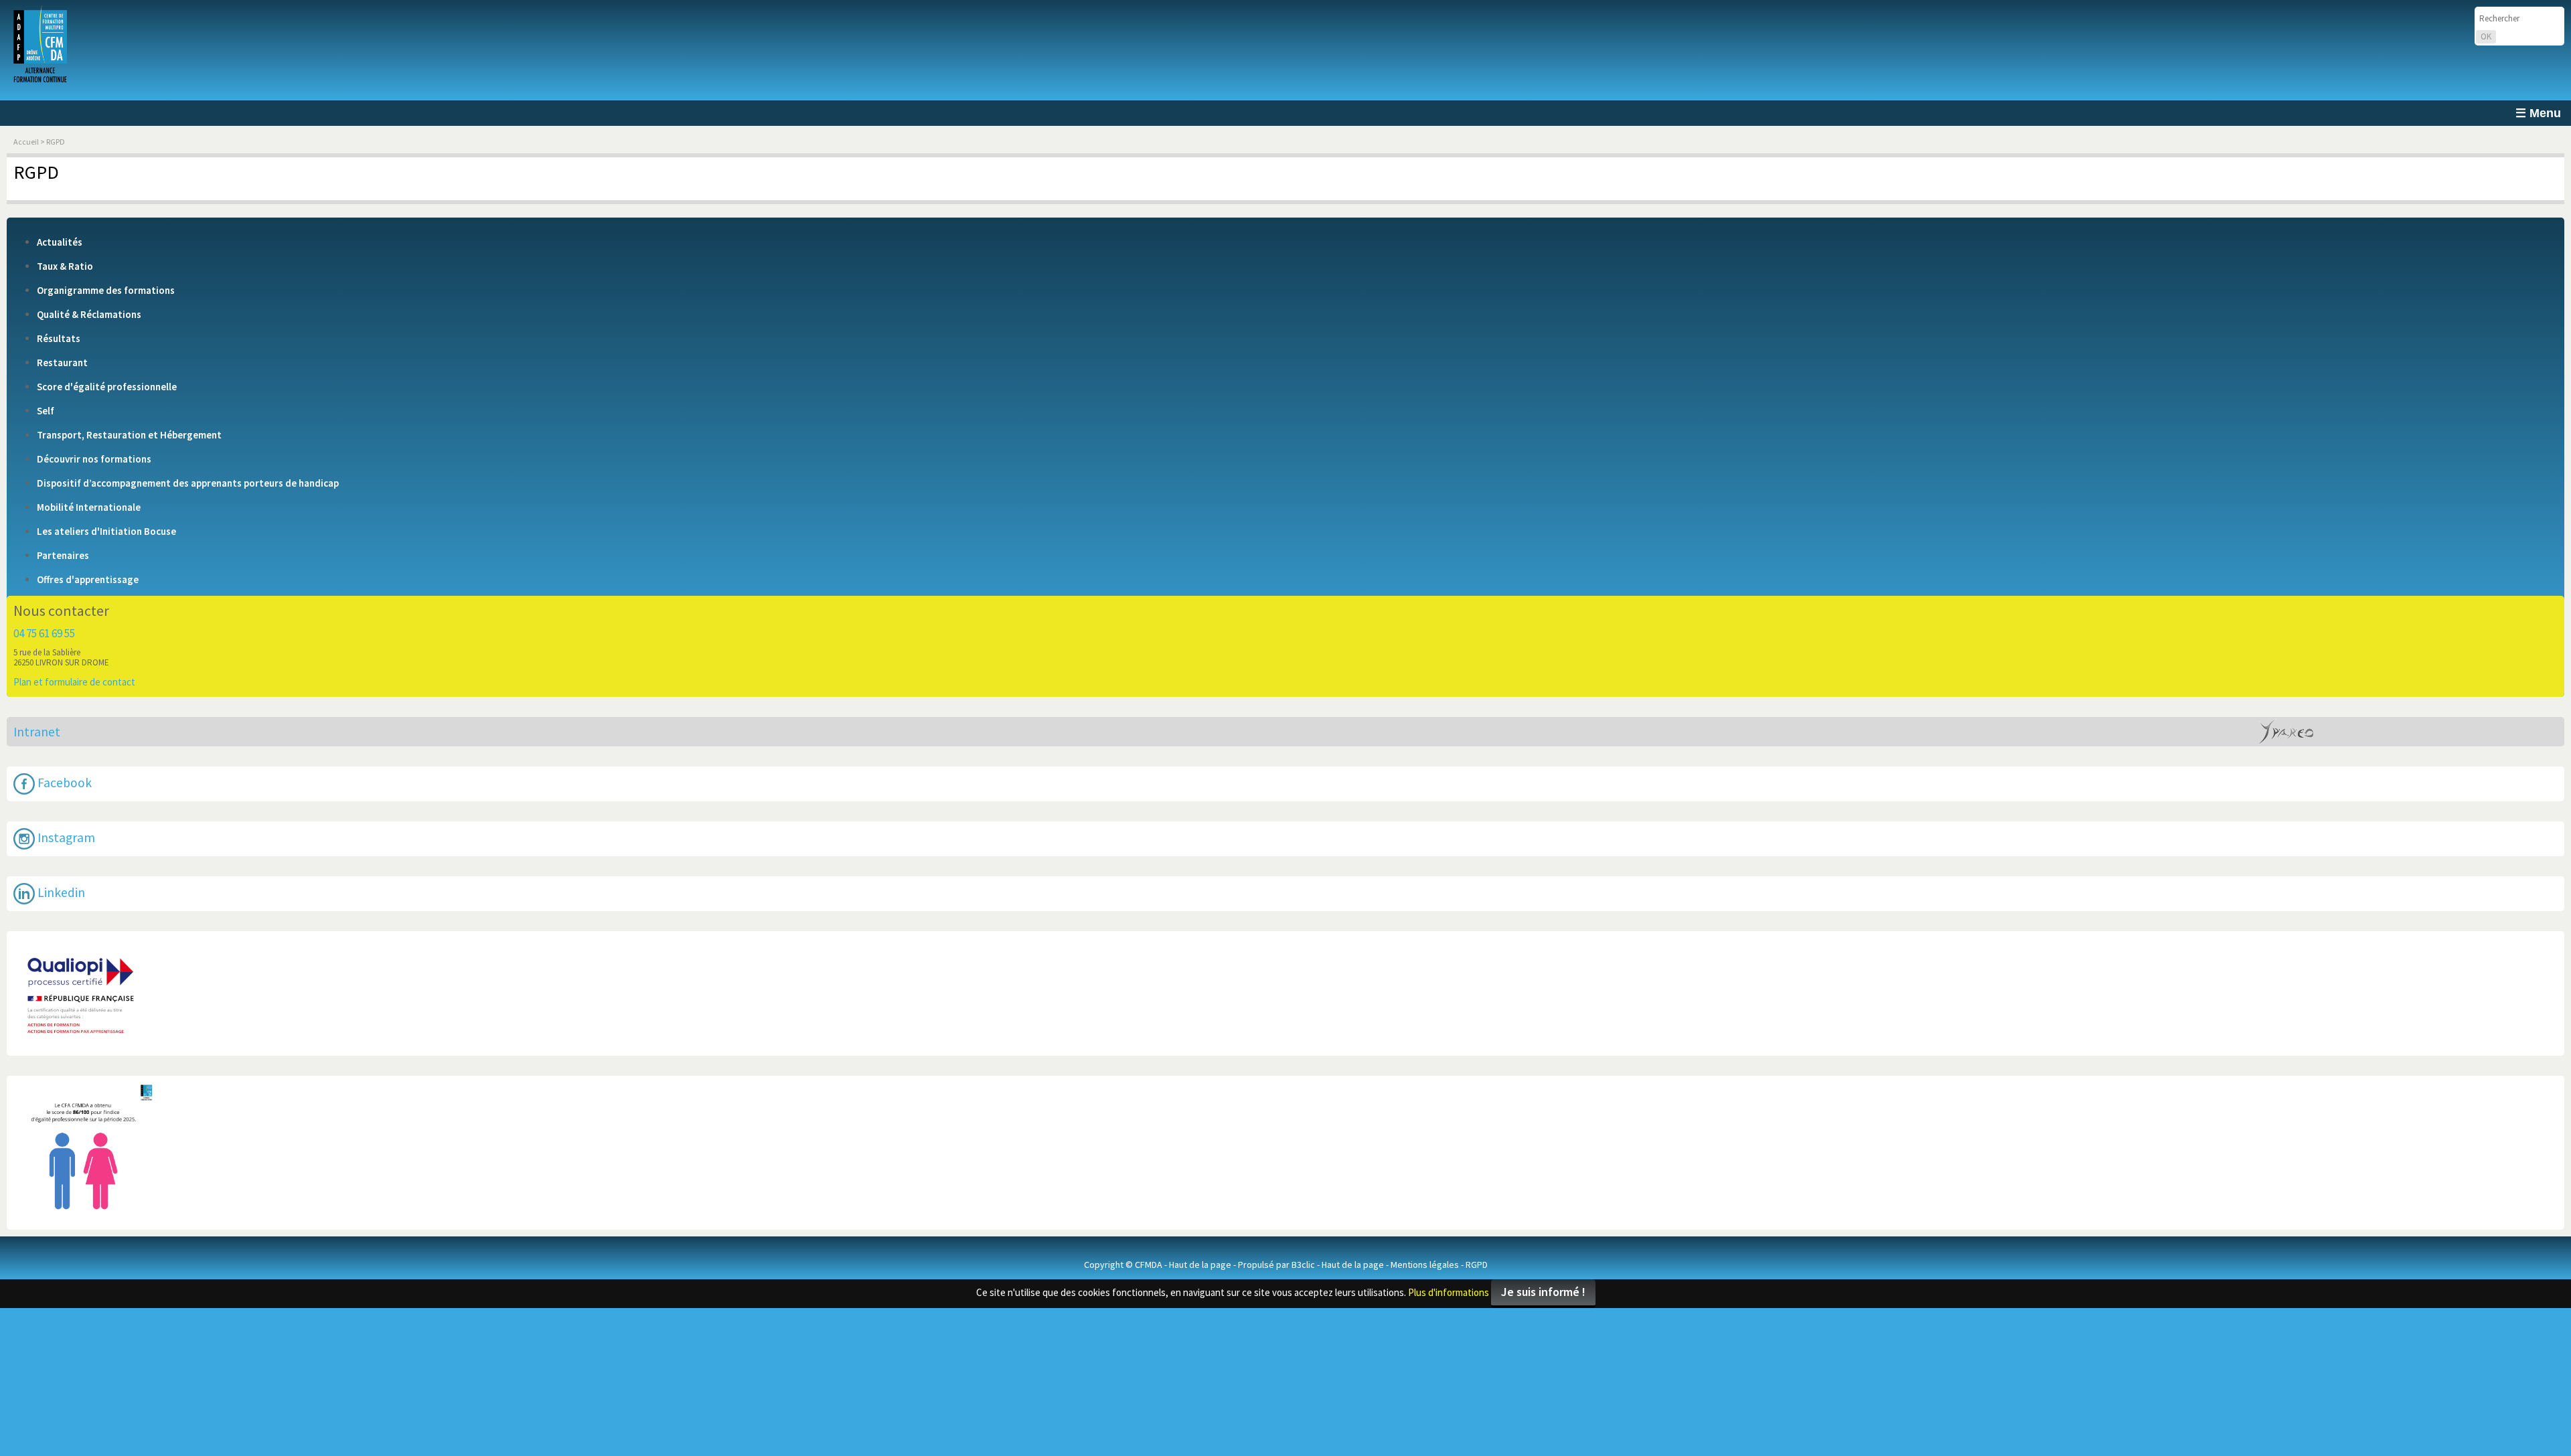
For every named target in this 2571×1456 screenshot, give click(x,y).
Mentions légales (1425, 1184)
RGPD (1477, 1184)
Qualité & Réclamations (89, 315)
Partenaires (63, 556)
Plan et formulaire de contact (74, 682)
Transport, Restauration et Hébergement (129, 435)
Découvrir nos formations (94, 459)
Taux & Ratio (65, 266)
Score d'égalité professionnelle (107, 387)
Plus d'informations (1449, 1212)
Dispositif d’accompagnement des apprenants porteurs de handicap (188, 483)
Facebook (63, 756)
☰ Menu (2538, 113)
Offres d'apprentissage (88, 580)
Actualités (60, 242)
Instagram (65, 797)
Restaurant (62, 363)
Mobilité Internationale (89, 507)
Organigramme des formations (106, 291)
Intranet (37, 718)
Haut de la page (1200, 1184)
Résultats (59, 339)
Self (46, 411)
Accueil (26, 142)
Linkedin (60, 839)
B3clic (1303, 1184)
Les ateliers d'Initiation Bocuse (106, 532)
